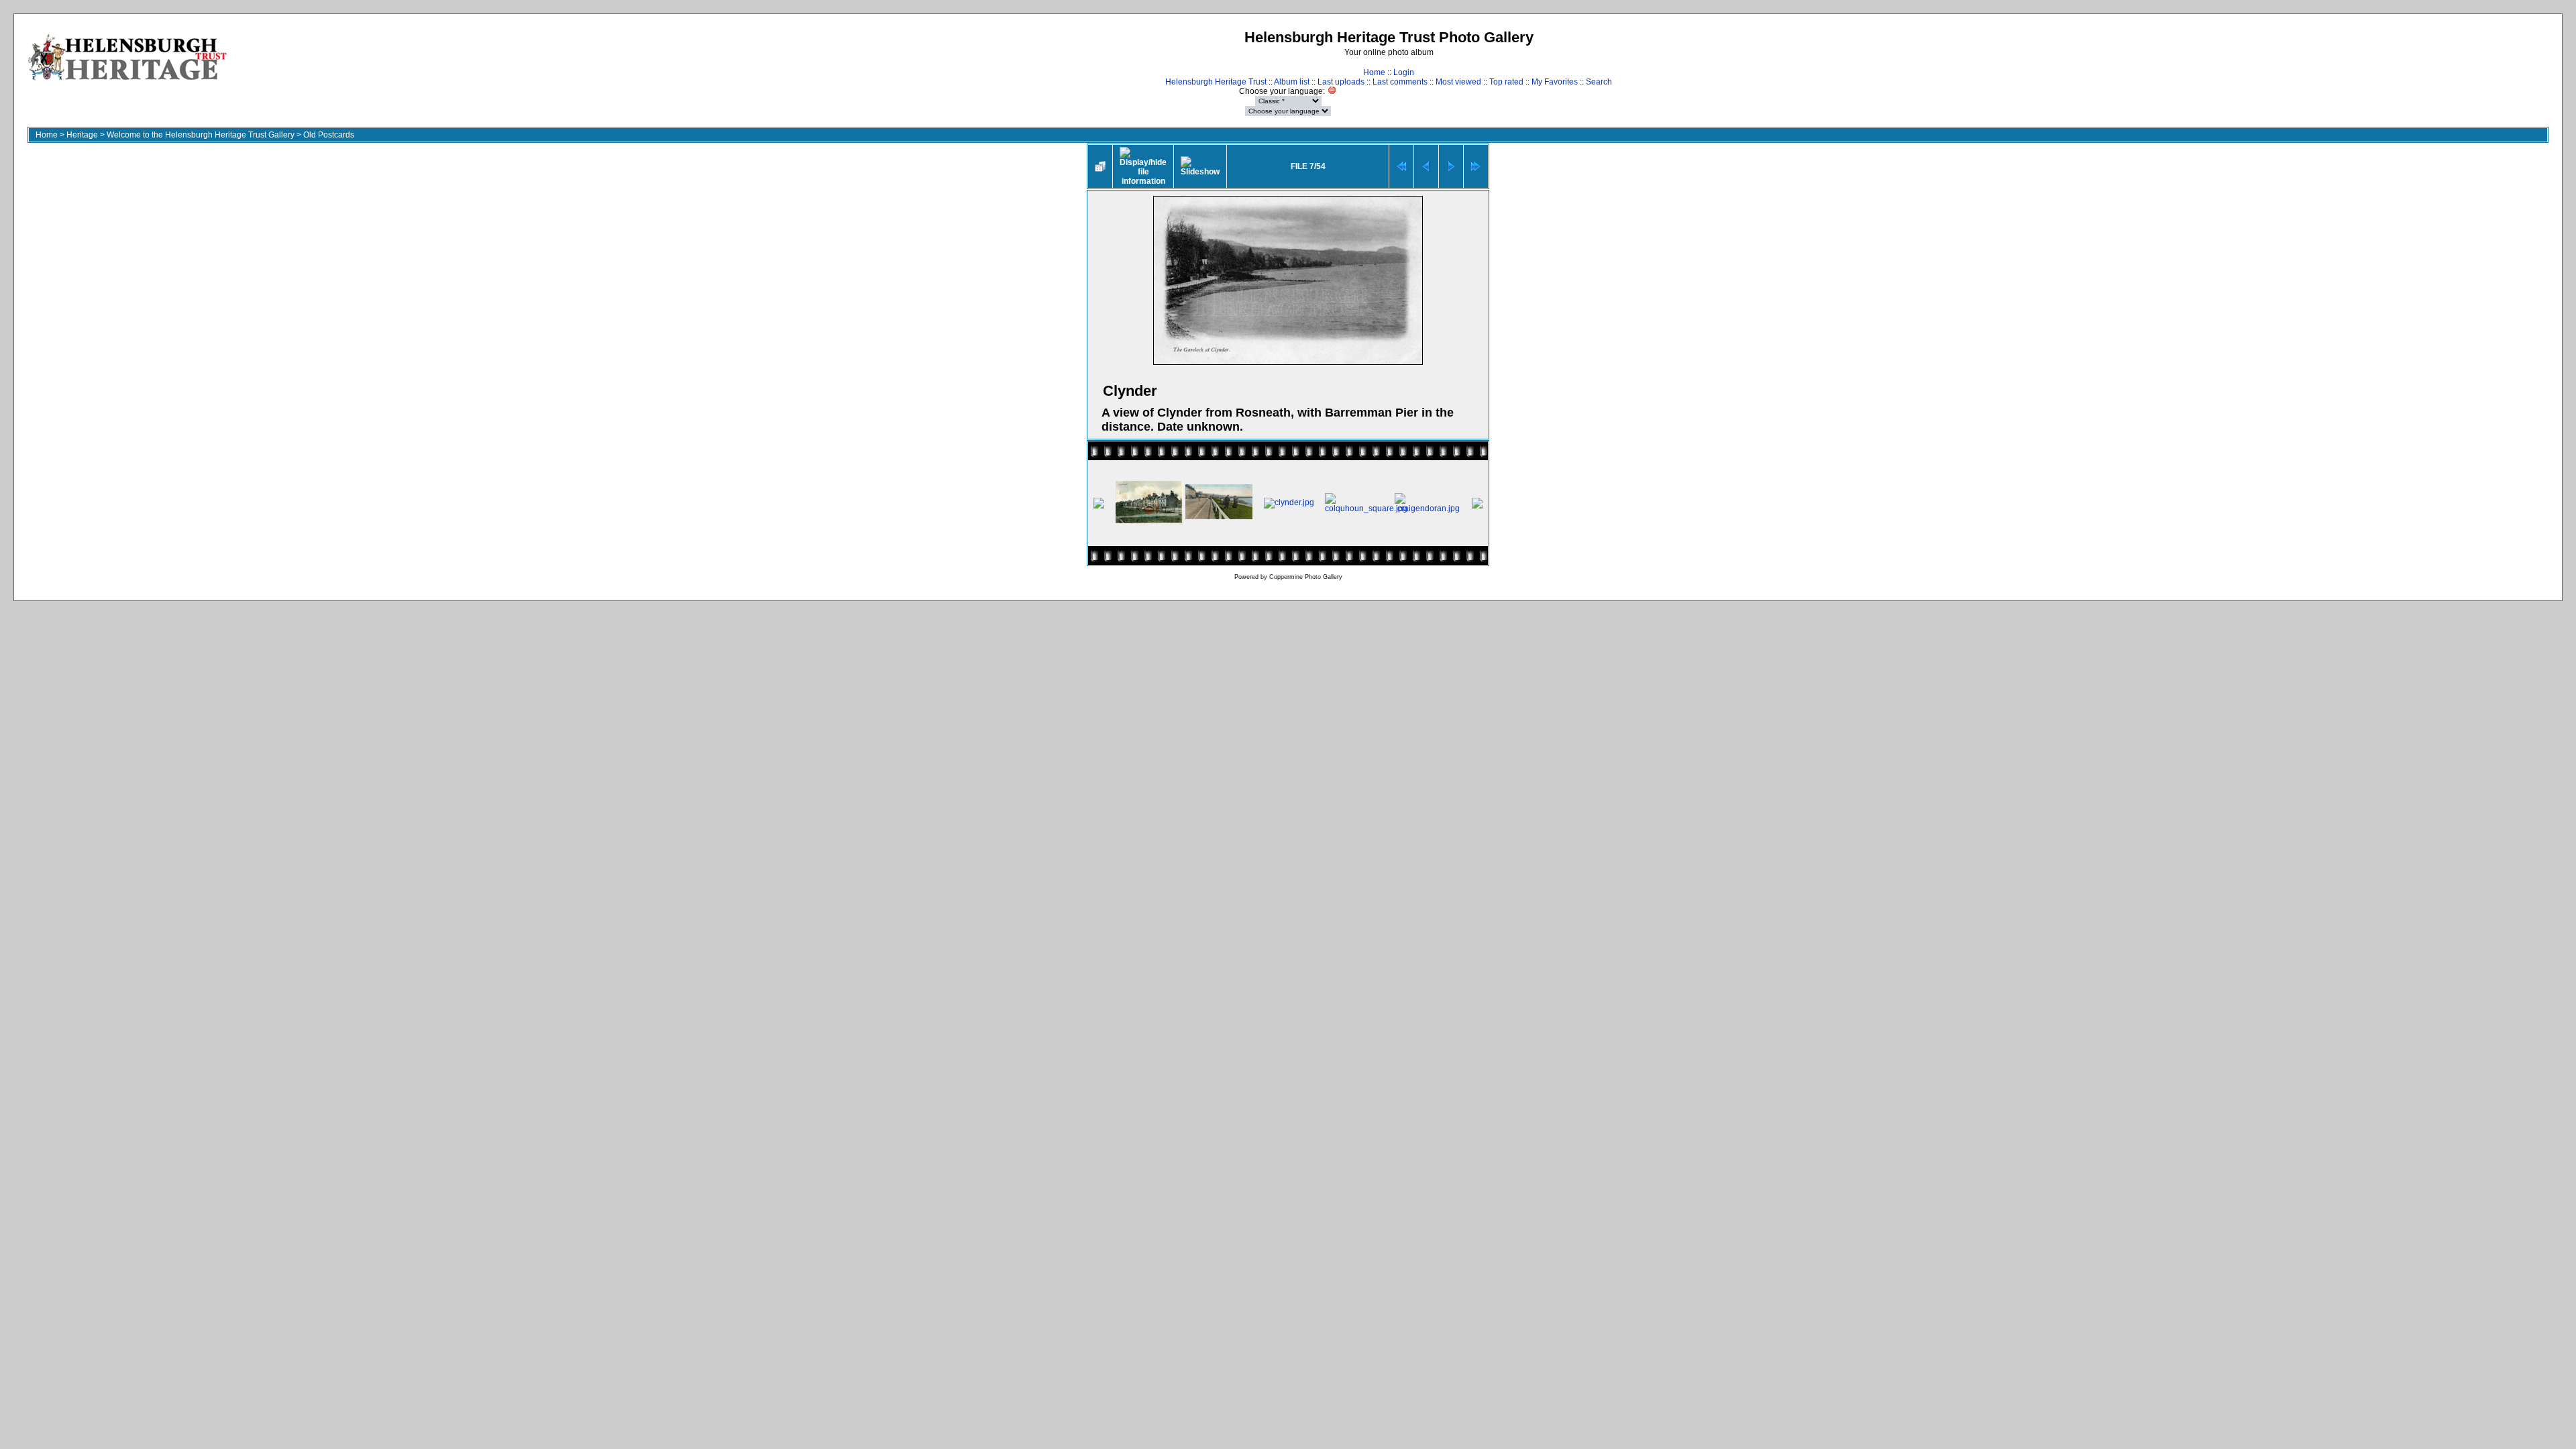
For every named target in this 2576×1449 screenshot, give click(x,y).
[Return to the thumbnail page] (1100, 166)
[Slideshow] (1200, 166)
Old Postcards (329, 135)
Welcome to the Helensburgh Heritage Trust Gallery (201, 135)
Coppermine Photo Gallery (1306, 577)
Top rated (1506, 82)
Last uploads (1341, 82)
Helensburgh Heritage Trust (1216, 82)
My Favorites (1555, 82)
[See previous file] (1426, 166)
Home (1374, 72)
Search (1599, 82)
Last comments (1400, 82)
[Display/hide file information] (1143, 166)
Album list (1292, 82)
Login (1404, 72)
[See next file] (1451, 166)
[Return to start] (1401, 166)
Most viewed (1458, 82)
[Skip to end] (1476, 166)
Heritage (82, 135)
